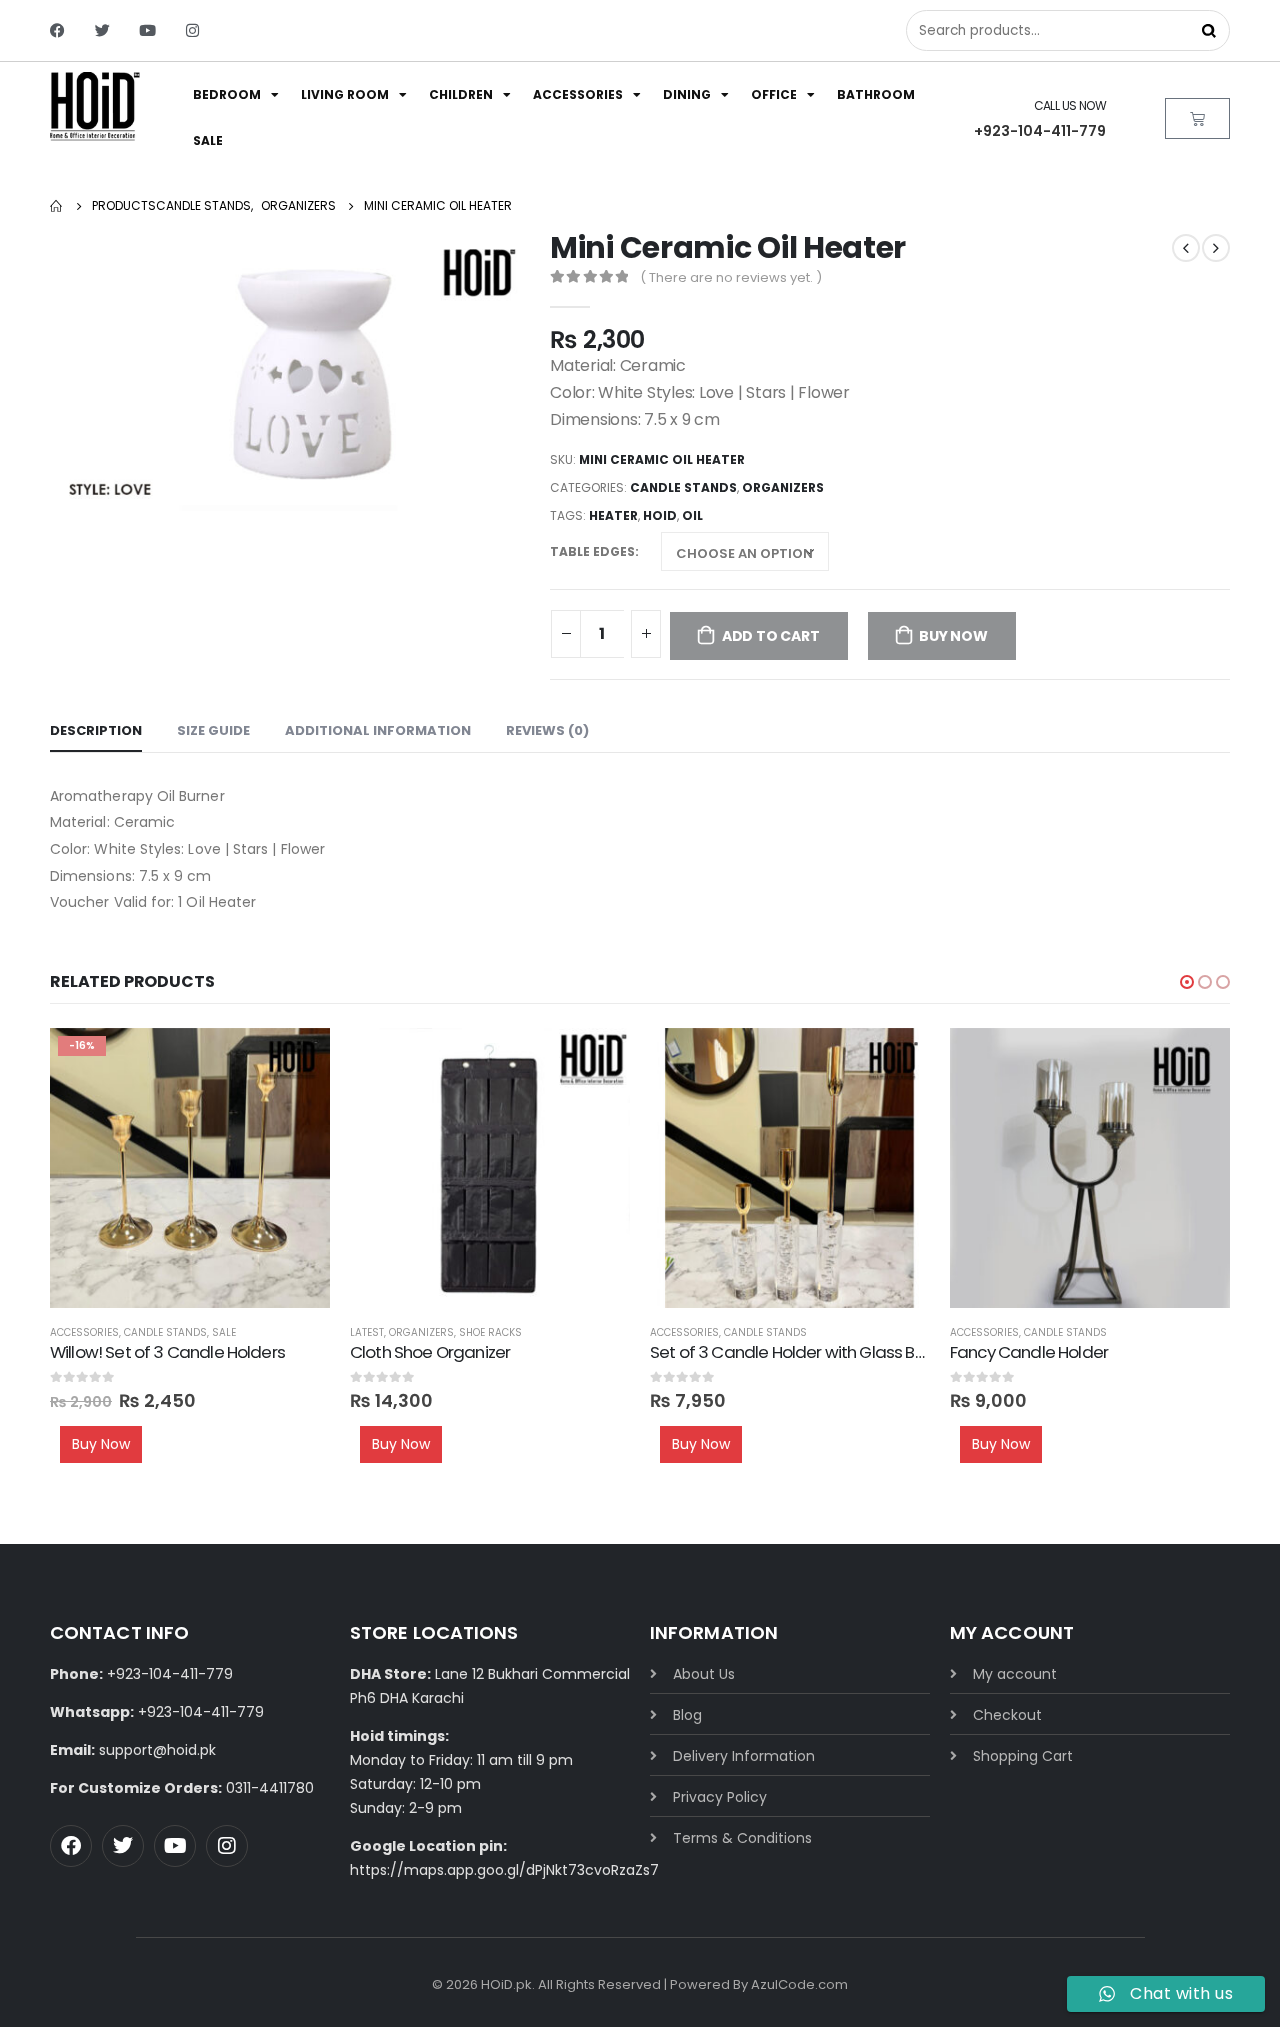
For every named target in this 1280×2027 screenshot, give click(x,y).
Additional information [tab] (378, 730)
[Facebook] (57, 30)
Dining (687, 94)
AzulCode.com (799, 1984)
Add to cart (771, 636)
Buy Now (953, 636)
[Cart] (1197, 118)
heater (613, 515)
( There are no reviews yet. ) (731, 277)
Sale (208, 140)
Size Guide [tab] (213, 730)
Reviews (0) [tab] (547, 730)
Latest (367, 1332)
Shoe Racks (490, 1332)
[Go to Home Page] (57, 206)
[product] (490, 1168)
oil (692, 515)
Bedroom (227, 94)
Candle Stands (683, 487)
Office (774, 94)
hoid (660, 515)
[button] (1187, 982)
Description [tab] (96, 730)
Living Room (345, 94)
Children (461, 94)
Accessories (578, 94)
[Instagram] (192, 30)
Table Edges (592, 551)
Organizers (783, 487)
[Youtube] (147, 30)
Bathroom (876, 94)
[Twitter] (102, 30)
